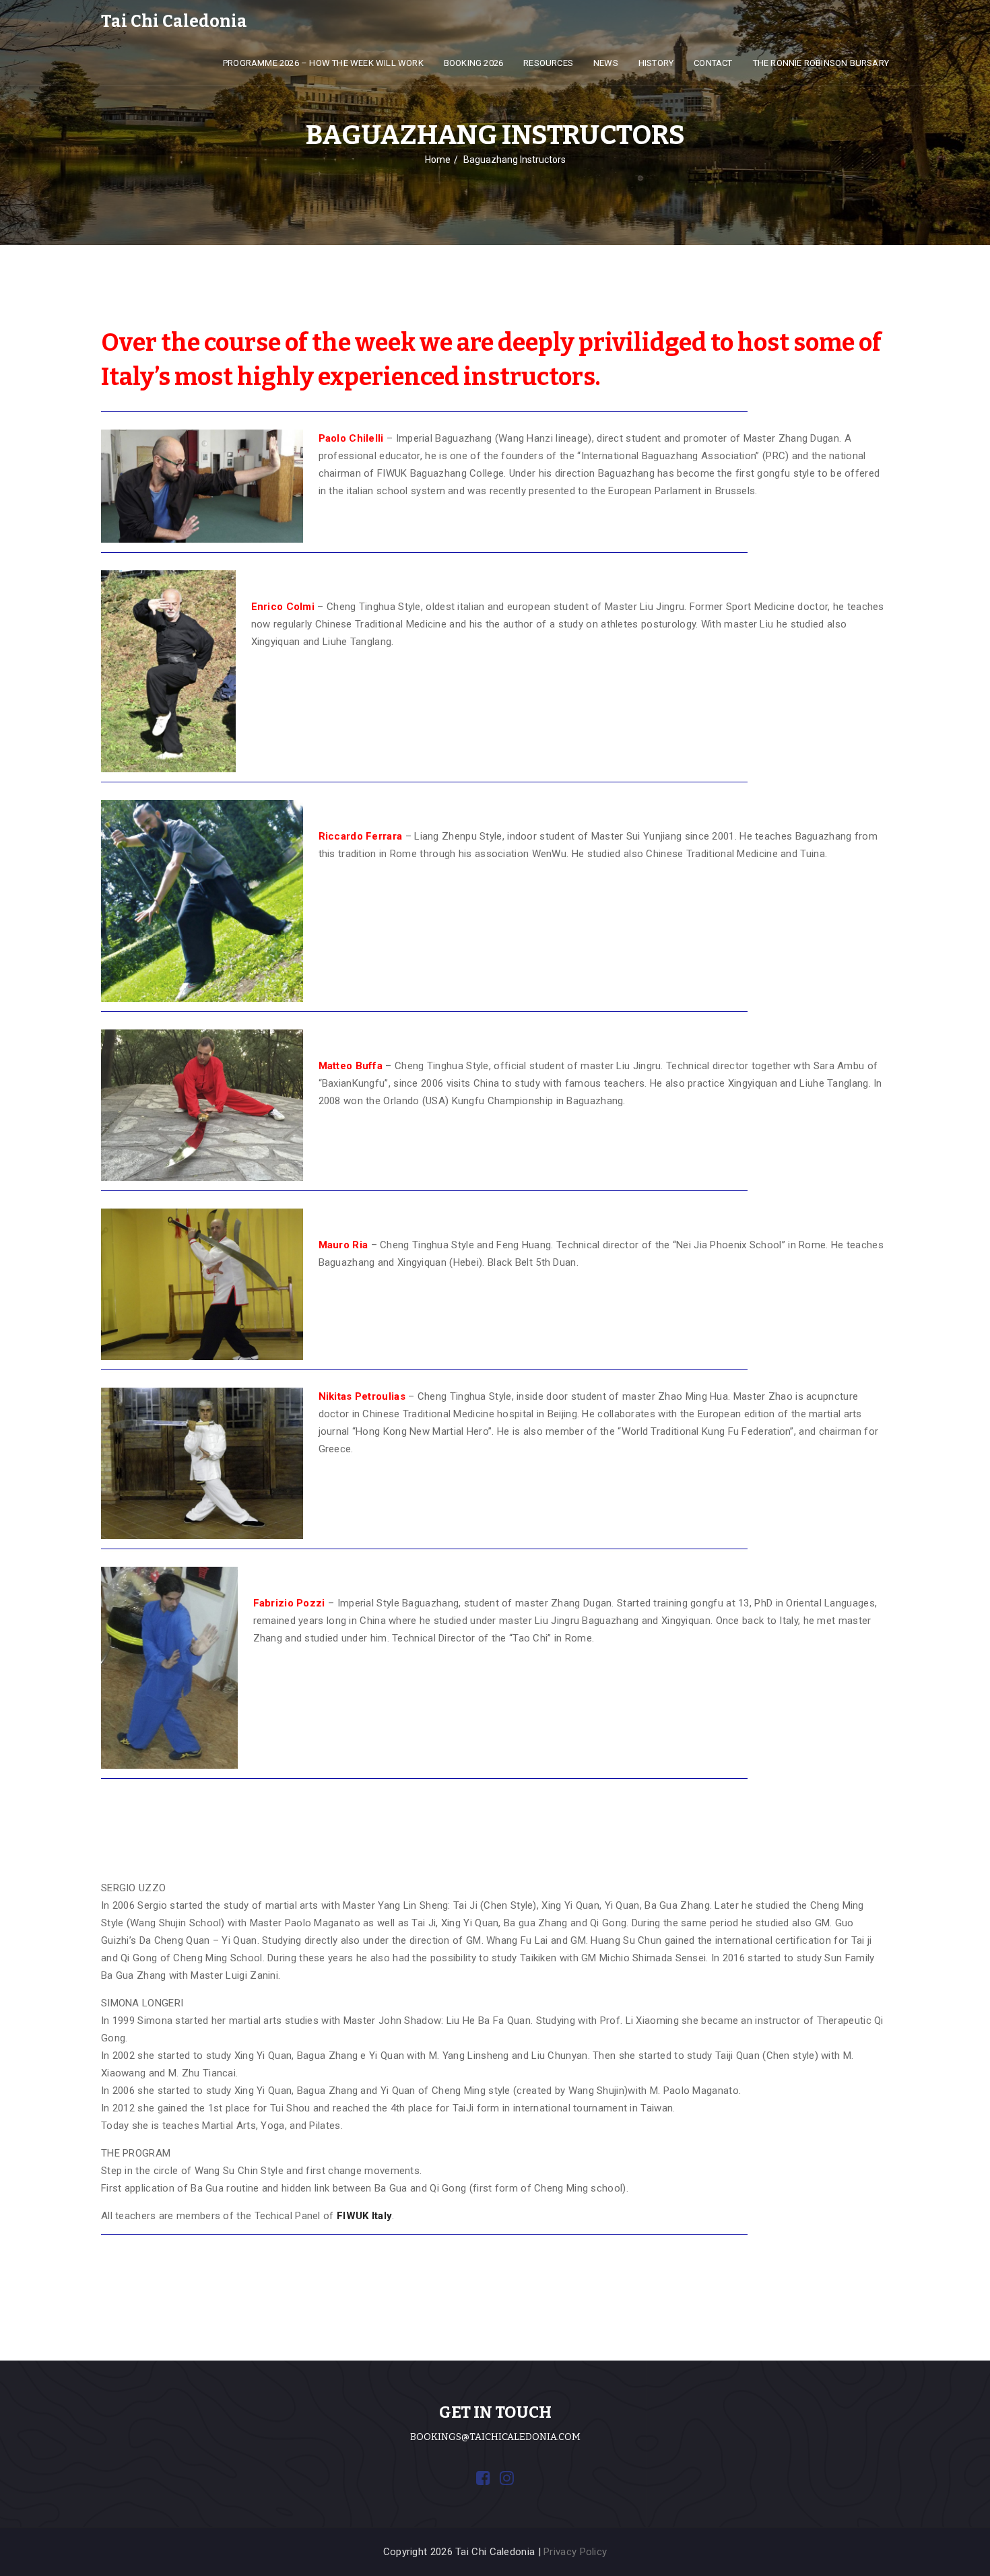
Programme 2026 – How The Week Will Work (323, 63)
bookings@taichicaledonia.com (495, 2437)
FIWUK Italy (364, 2216)
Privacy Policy (575, 2552)
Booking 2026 (473, 63)
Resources (548, 63)
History (656, 63)
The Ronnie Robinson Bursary (821, 63)
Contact (713, 63)
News (606, 63)
